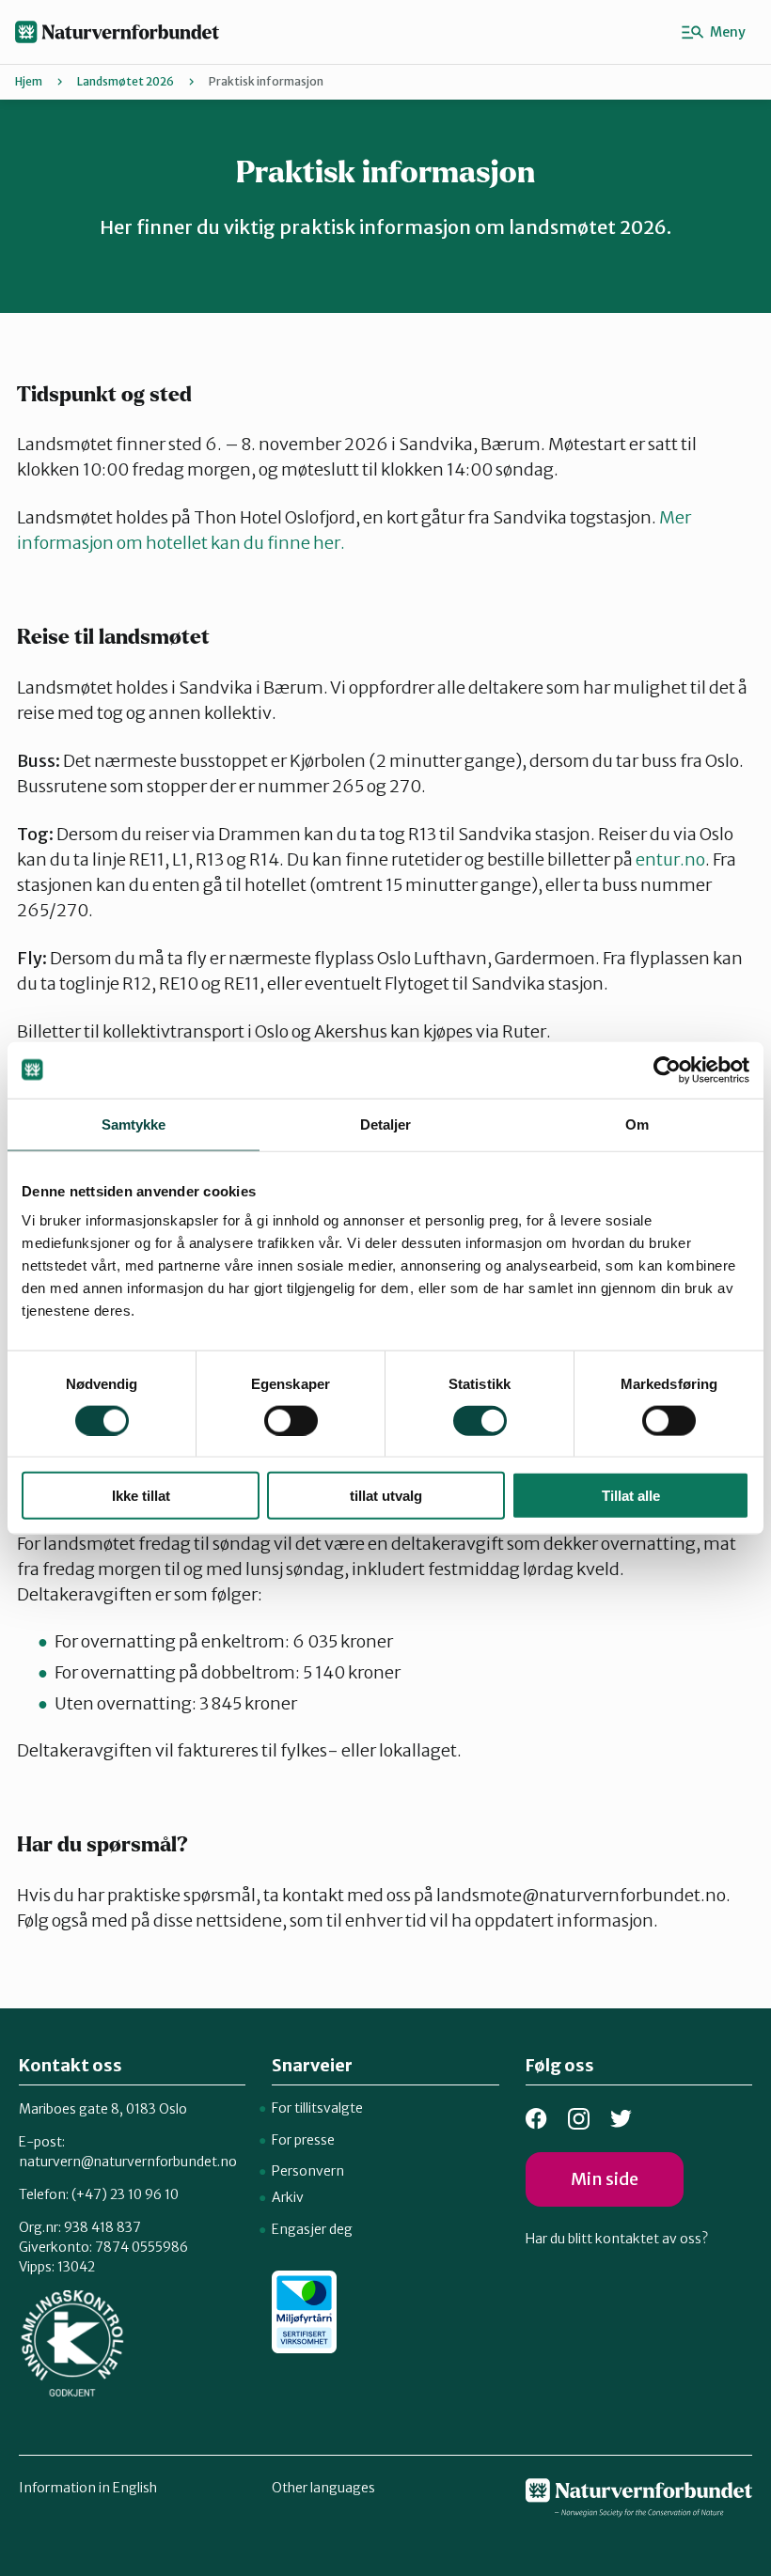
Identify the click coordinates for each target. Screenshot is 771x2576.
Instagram (579, 2119)
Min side (605, 2179)
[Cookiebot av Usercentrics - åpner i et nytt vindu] (667, 1069)
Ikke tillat (141, 1496)
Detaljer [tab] (386, 1124)
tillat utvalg (386, 1496)
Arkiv (288, 2197)
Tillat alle (631, 1496)
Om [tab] (637, 1124)
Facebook (536, 2119)
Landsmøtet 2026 (126, 81)
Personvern (308, 2171)
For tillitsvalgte (317, 2108)
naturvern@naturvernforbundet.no (128, 2162)
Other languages (323, 2488)
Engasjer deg (312, 2229)
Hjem (29, 81)
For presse (303, 2140)
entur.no (670, 859)
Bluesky (621, 2119)
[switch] (291, 1420)
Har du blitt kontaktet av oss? (617, 2239)
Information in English (88, 2488)
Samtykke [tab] (134, 1124)
